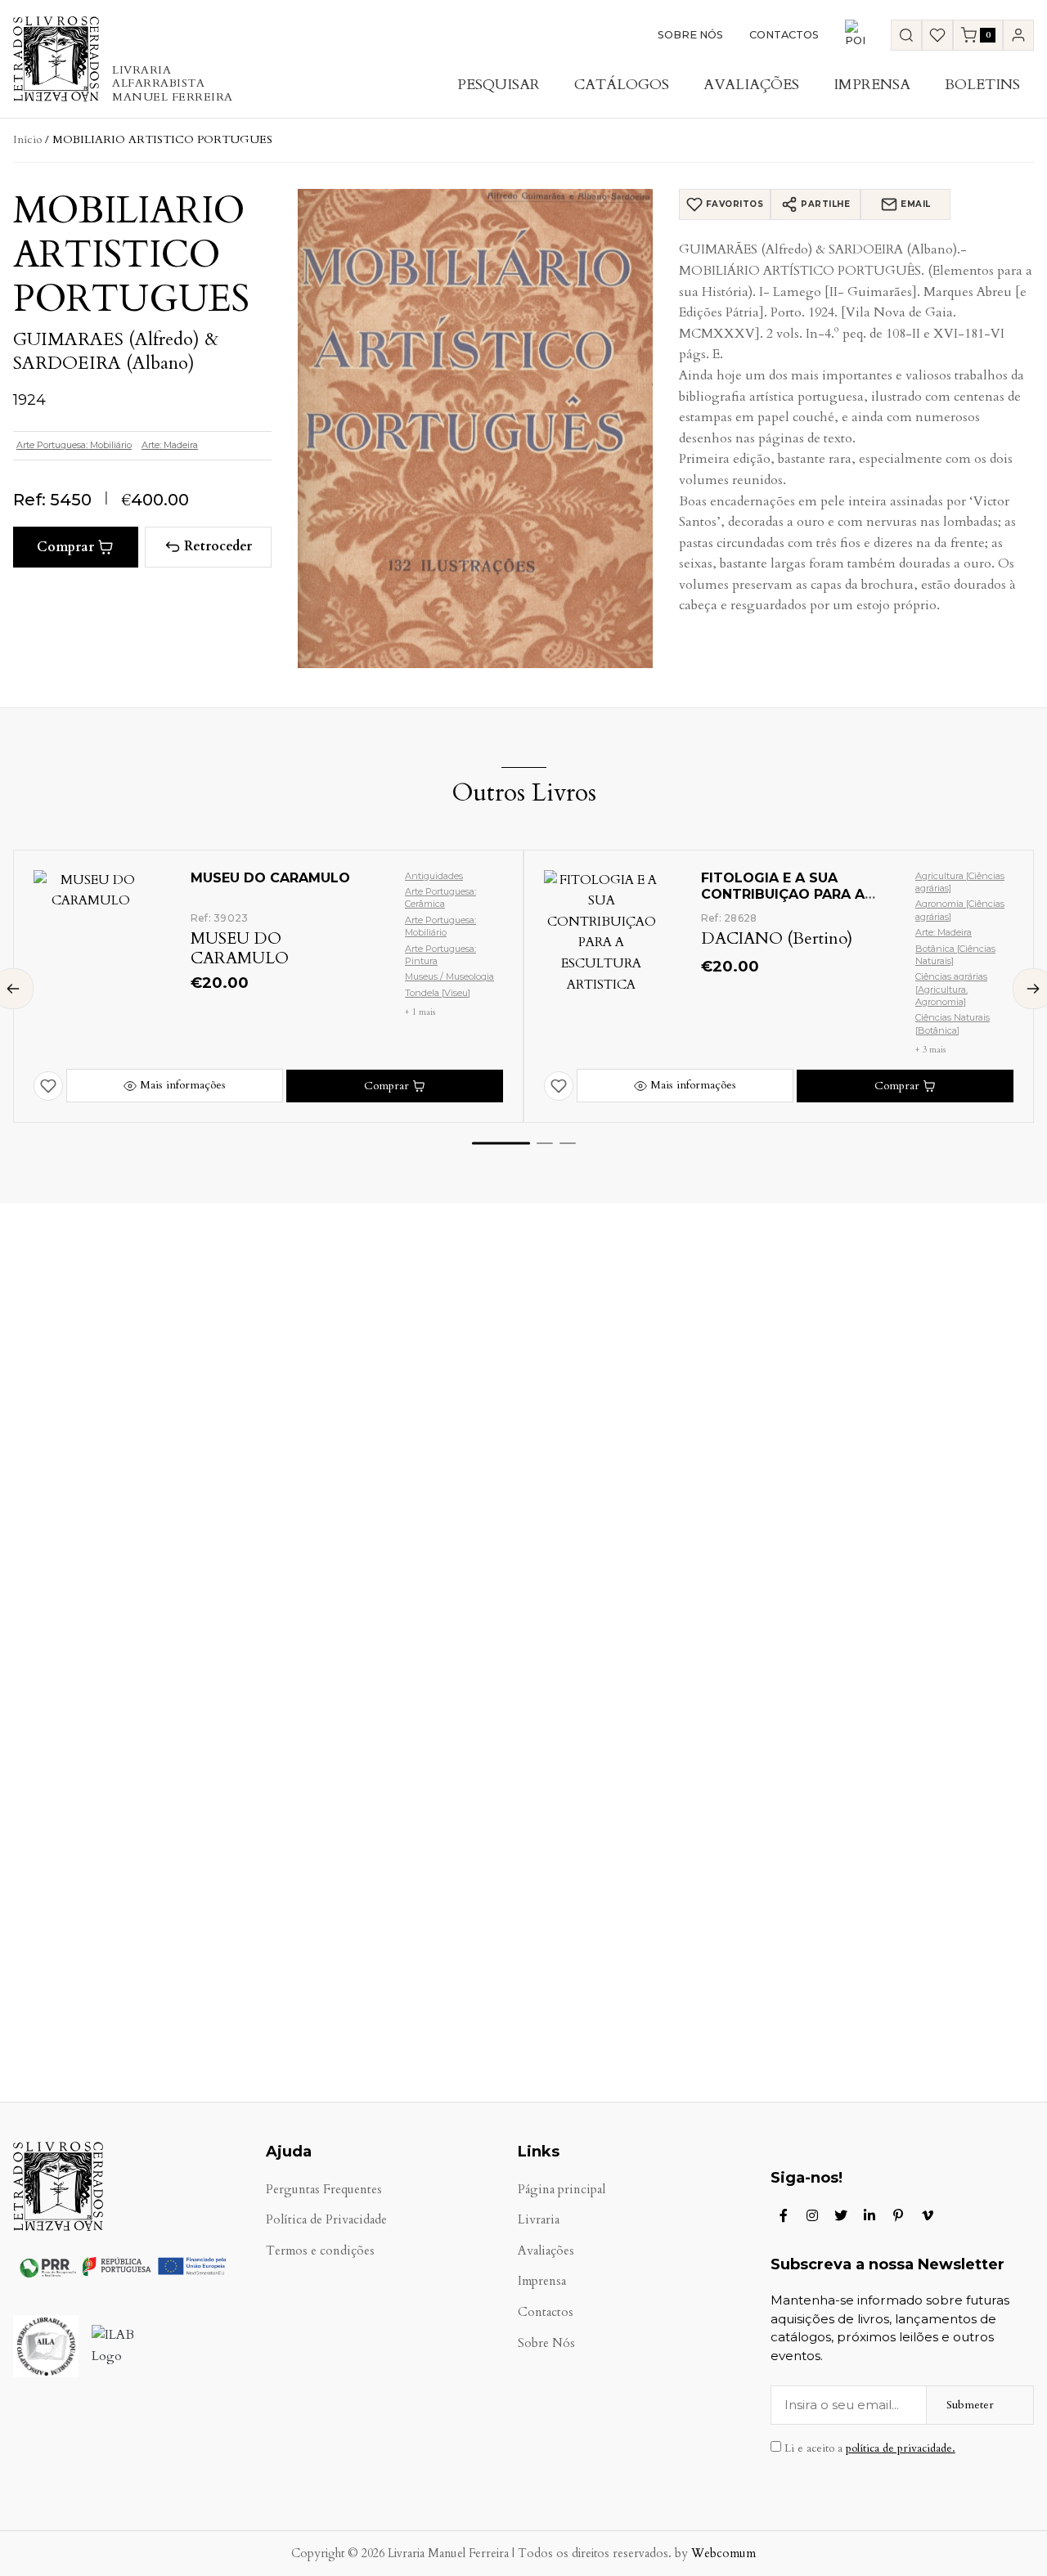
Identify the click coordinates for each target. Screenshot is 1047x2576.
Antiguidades (434, 876)
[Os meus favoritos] (937, 35)
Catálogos (622, 85)
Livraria (539, 2220)
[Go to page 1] (501, 1143)
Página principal (562, 2190)
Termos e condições (320, 2251)
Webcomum (723, 2554)
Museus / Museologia (449, 976)
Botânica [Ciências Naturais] (955, 955)
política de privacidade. (901, 2448)
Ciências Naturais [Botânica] (953, 1023)
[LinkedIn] (870, 2215)
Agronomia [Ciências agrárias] (960, 910)
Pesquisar (499, 85)
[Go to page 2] (545, 1143)
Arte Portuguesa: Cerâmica (440, 898)
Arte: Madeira (170, 445)
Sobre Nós (690, 35)
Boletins (982, 85)
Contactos (784, 35)
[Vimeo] (928, 2215)
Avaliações (751, 85)
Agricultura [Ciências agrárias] (960, 882)
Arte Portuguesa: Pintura (440, 955)
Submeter (970, 2405)
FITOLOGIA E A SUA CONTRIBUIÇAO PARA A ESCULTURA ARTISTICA (783, 895)
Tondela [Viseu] (438, 993)
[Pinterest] (898, 2215)
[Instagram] (812, 2215)
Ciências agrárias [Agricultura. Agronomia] (951, 989)
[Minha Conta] (1018, 35)
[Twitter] (841, 2215)
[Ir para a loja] (906, 35)
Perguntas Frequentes (324, 2190)
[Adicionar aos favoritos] (48, 1086)
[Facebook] (784, 2215)
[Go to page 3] (568, 1143)
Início (27, 139)
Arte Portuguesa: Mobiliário (74, 445)
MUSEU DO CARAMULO (270, 878)
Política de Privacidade (326, 2220)
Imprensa (872, 85)
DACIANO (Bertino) (777, 938)
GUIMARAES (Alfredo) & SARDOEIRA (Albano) (116, 351)
